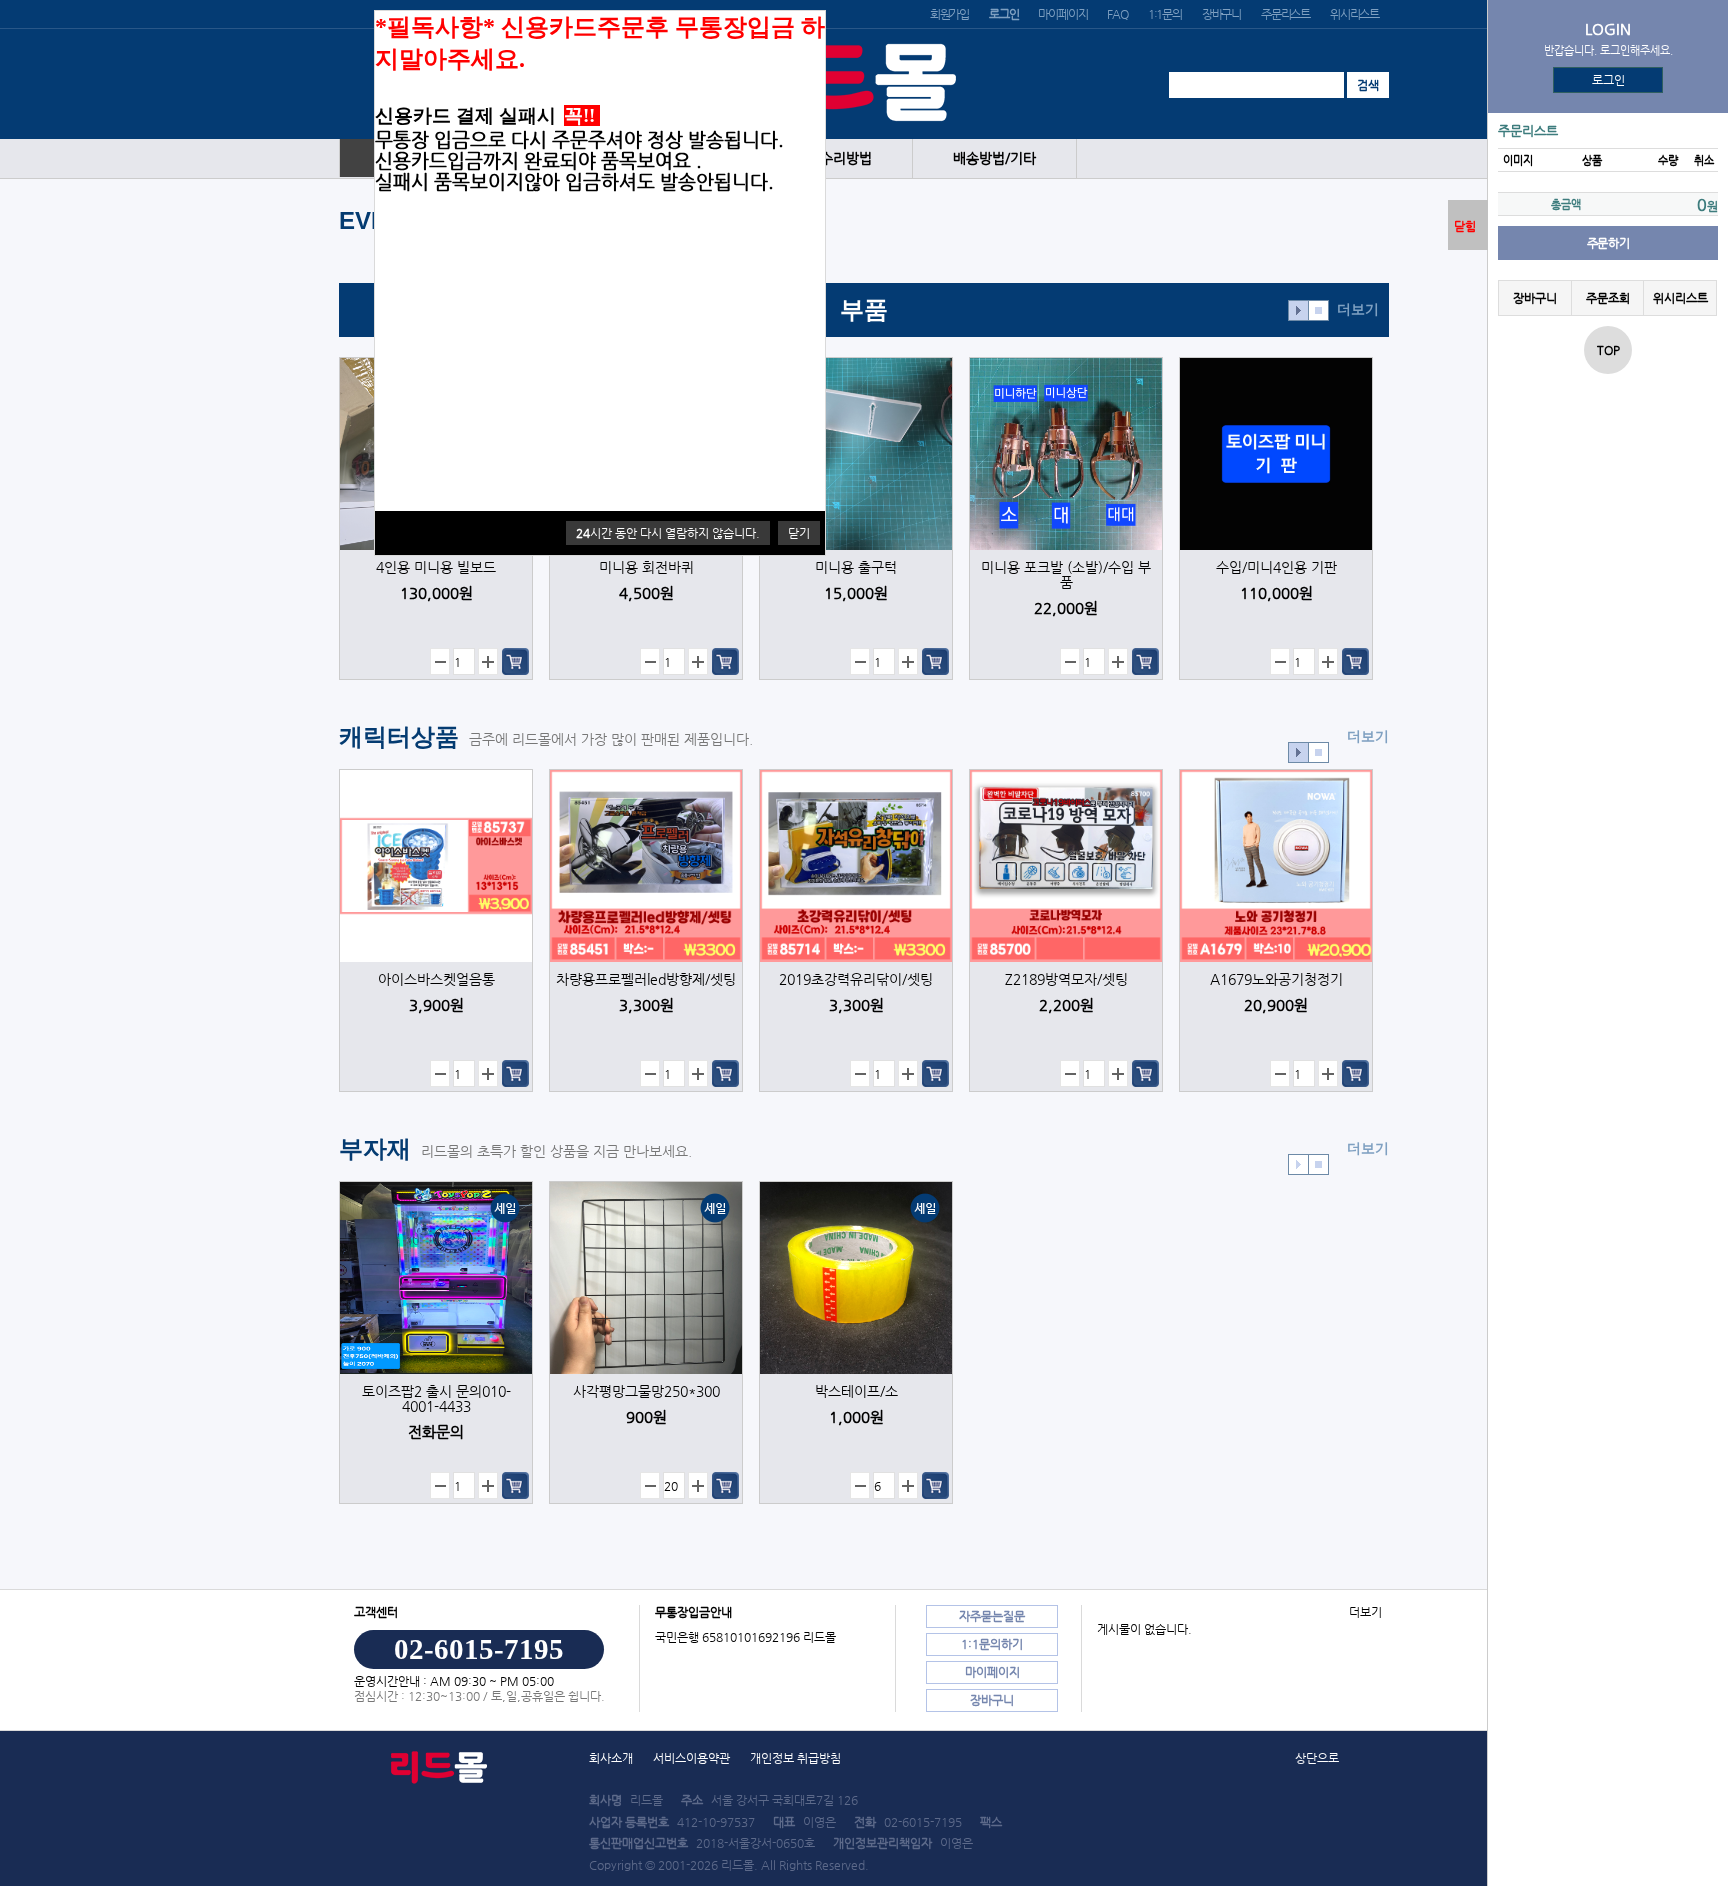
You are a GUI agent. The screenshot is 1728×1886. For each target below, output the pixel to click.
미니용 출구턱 (856, 567)
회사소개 (611, 1758)
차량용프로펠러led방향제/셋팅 (646, 979)
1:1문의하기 (992, 1644)
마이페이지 (1062, 14)
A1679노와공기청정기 (1276, 979)
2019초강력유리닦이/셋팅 (856, 979)
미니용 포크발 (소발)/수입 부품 (1066, 575)
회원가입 (949, 14)
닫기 (799, 533)
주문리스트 (1285, 14)
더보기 (1358, 309)
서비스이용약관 (691, 1758)
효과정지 (1318, 310)
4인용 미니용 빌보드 (436, 567)
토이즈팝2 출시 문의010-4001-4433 (436, 1399)
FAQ (1117, 14)
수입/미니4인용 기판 (1276, 567)
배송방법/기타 (994, 158)
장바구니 (1221, 14)
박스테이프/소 (856, 1391)
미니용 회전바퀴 (646, 567)
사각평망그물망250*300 (646, 1391)
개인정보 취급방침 (795, 1758)
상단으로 (1317, 1758)
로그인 (1608, 80)
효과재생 (1298, 310)
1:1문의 (1165, 14)
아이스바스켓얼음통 (436, 979)
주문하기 (1608, 243)
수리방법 (846, 158)
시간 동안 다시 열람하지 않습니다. (668, 533)
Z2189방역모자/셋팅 (1066, 979)
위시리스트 (1354, 14)
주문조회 (1607, 298)
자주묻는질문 (992, 1616)
